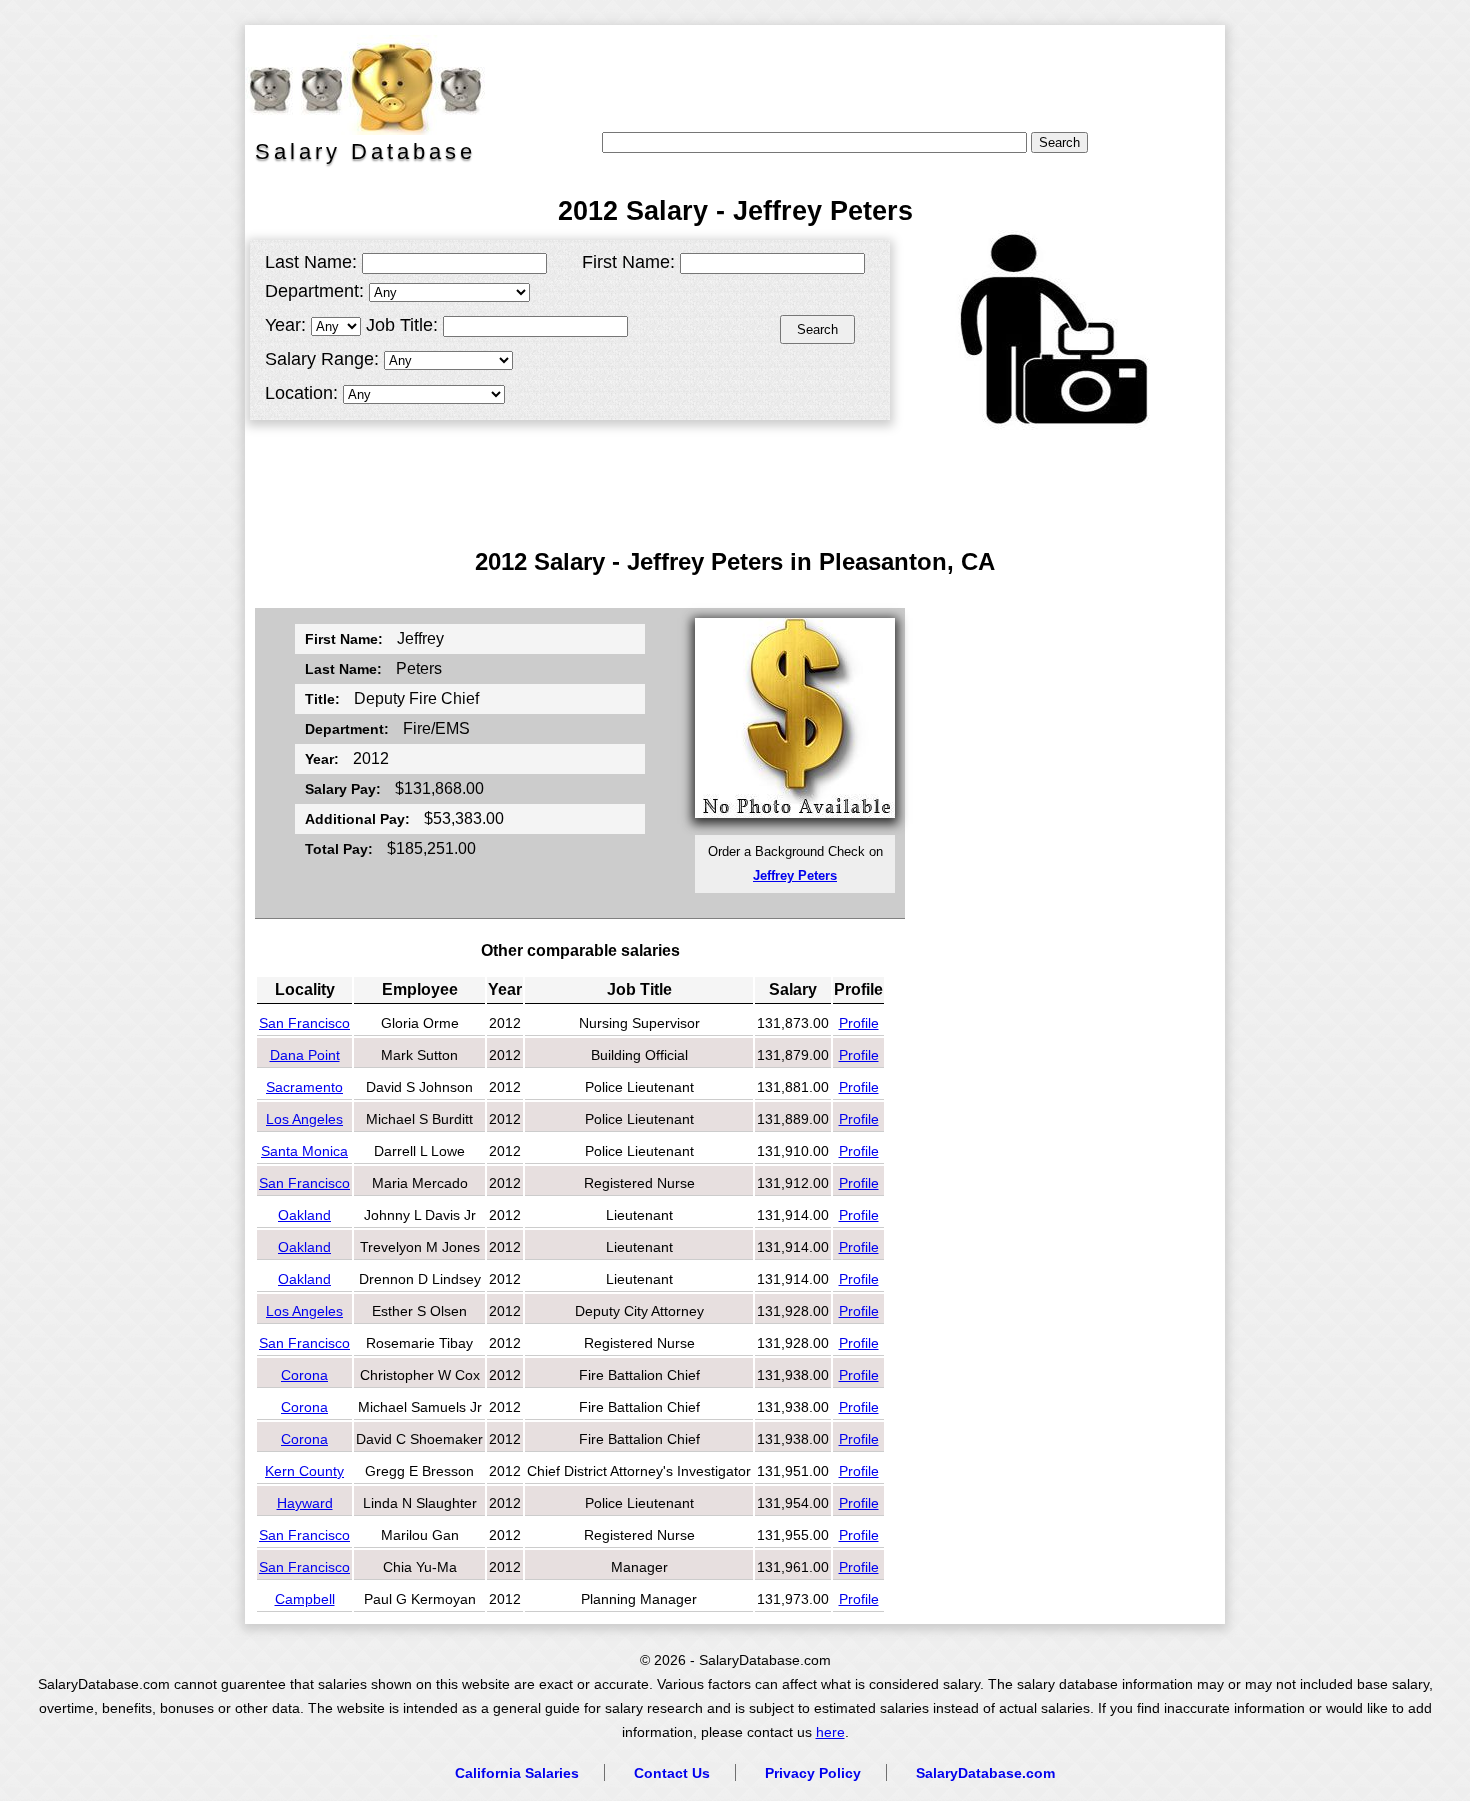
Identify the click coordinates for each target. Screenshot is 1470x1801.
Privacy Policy (813, 1773)
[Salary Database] (355, 85)
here (830, 1732)
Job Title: (402, 325)
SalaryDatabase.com (985, 1773)
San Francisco (304, 1023)
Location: (301, 393)
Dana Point (305, 1055)
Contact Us (672, 1773)
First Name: (628, 262)
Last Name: (311, 262)
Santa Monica (304, 1151)
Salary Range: (322, 359)
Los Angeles (304, 1119)
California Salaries (517, 1773)
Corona (304, 1375)
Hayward (305, 1503)
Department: (314, 291)
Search (817, 329)
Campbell (305, 1599)
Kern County (304, 1471)
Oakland (304, 1215)
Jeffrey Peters (795, 875)
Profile (859, 1023)
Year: (285, 325)
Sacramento (304, 1087)
